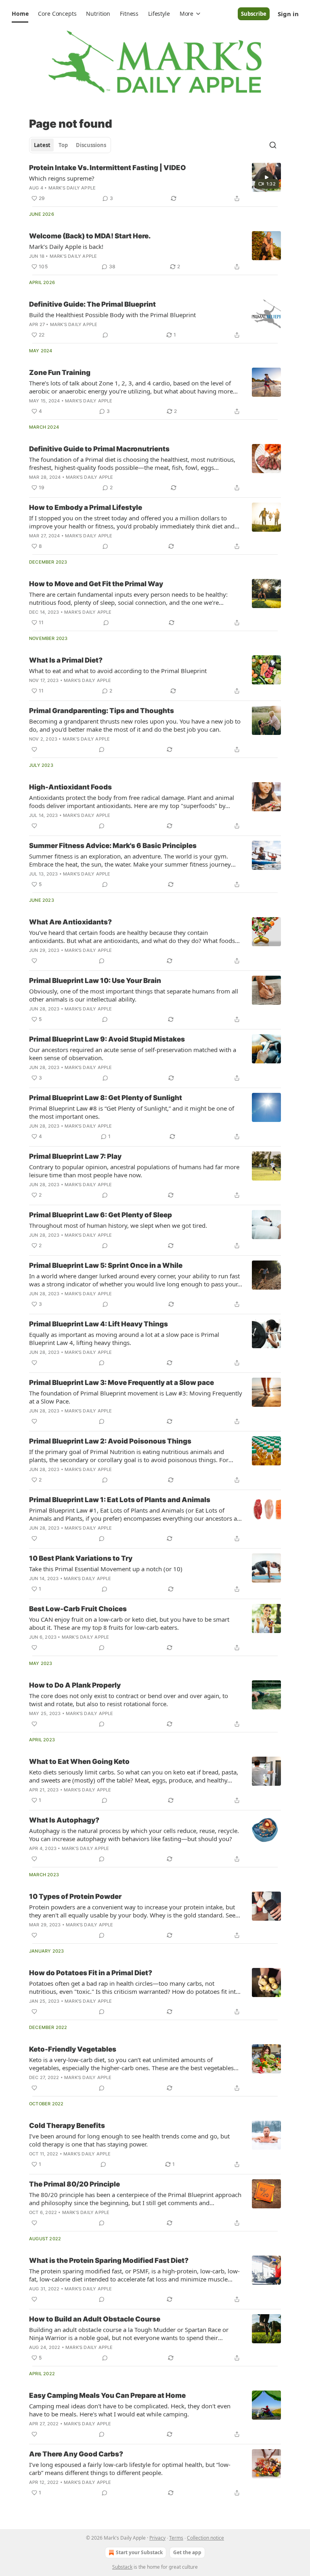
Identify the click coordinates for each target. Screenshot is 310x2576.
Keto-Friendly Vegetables (73, 2049)
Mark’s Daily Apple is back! (66, 246)
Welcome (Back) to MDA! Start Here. (90, 236)
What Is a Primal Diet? (66, 660)
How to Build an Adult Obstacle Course (95, 2319)
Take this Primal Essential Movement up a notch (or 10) (106, 1569)
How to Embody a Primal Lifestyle (86, 507)
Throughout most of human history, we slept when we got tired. (118, 1225)
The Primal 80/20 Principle (74, 2184)
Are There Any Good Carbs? (76, 2454)
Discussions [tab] (91, 145)
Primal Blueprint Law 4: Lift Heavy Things (98, 1324)
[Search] (273, 145)
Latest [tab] (42, 145)
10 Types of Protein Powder (75, 1896)
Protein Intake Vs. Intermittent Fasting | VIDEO (108, 168)
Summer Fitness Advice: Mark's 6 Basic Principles (113, 846)
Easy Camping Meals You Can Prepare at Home (107, 2395)
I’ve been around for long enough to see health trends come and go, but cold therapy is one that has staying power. (129, 2140)
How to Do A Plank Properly (75, 1685)
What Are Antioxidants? (70, 922)
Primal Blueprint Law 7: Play (75, 1156)
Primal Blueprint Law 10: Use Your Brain (95, 981)
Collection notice (205, 2538)
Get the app (187, 2552)
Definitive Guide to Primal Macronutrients (99, 449)
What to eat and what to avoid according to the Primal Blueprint (118, 671)
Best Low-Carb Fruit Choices (78, 1609)
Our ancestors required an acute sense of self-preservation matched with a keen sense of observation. (133, 1054)
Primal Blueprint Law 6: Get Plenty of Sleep (101, 1215)
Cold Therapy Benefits (67, 2126)
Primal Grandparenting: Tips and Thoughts (102, 711)
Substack (122, 2567)
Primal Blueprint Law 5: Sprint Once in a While (106, 1265)
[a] (266, 177)
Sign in (288, 14)
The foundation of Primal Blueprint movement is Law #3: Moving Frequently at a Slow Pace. (136, 1397)
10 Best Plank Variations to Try (81, 1558)
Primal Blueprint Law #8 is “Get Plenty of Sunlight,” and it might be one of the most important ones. (132, 1112)
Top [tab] (63, 145)
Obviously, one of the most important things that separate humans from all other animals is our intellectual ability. (134, 995)
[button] (20, 14)
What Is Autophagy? (64, 1820)
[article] (155, 183)
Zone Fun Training (60, 373)
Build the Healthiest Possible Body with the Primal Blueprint (112, 315)
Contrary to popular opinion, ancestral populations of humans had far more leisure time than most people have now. (134, 1171)
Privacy (157, 2538)
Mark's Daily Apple (72, 188)
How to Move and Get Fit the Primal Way (96, 584)
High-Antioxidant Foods (70, 787)
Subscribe (254, 14)
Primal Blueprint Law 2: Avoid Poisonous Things (110, 1441)
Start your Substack (139, 2552)
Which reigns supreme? (62, 178)
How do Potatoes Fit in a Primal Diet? (91, 1973)
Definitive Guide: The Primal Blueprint (92, 304)
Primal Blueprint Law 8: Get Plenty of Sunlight (106, 1098)
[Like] (34, 749)
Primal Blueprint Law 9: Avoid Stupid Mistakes (107, 1039)
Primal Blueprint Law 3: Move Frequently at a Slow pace (121, 1383)
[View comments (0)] (105, 335)
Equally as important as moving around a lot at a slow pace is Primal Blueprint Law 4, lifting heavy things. (124, 1339)
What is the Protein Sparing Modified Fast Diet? (109, 2260)
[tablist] (70, 145)
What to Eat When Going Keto (79, 1762)
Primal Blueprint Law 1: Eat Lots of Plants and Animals (120, 1500)
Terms (176, 2538)
